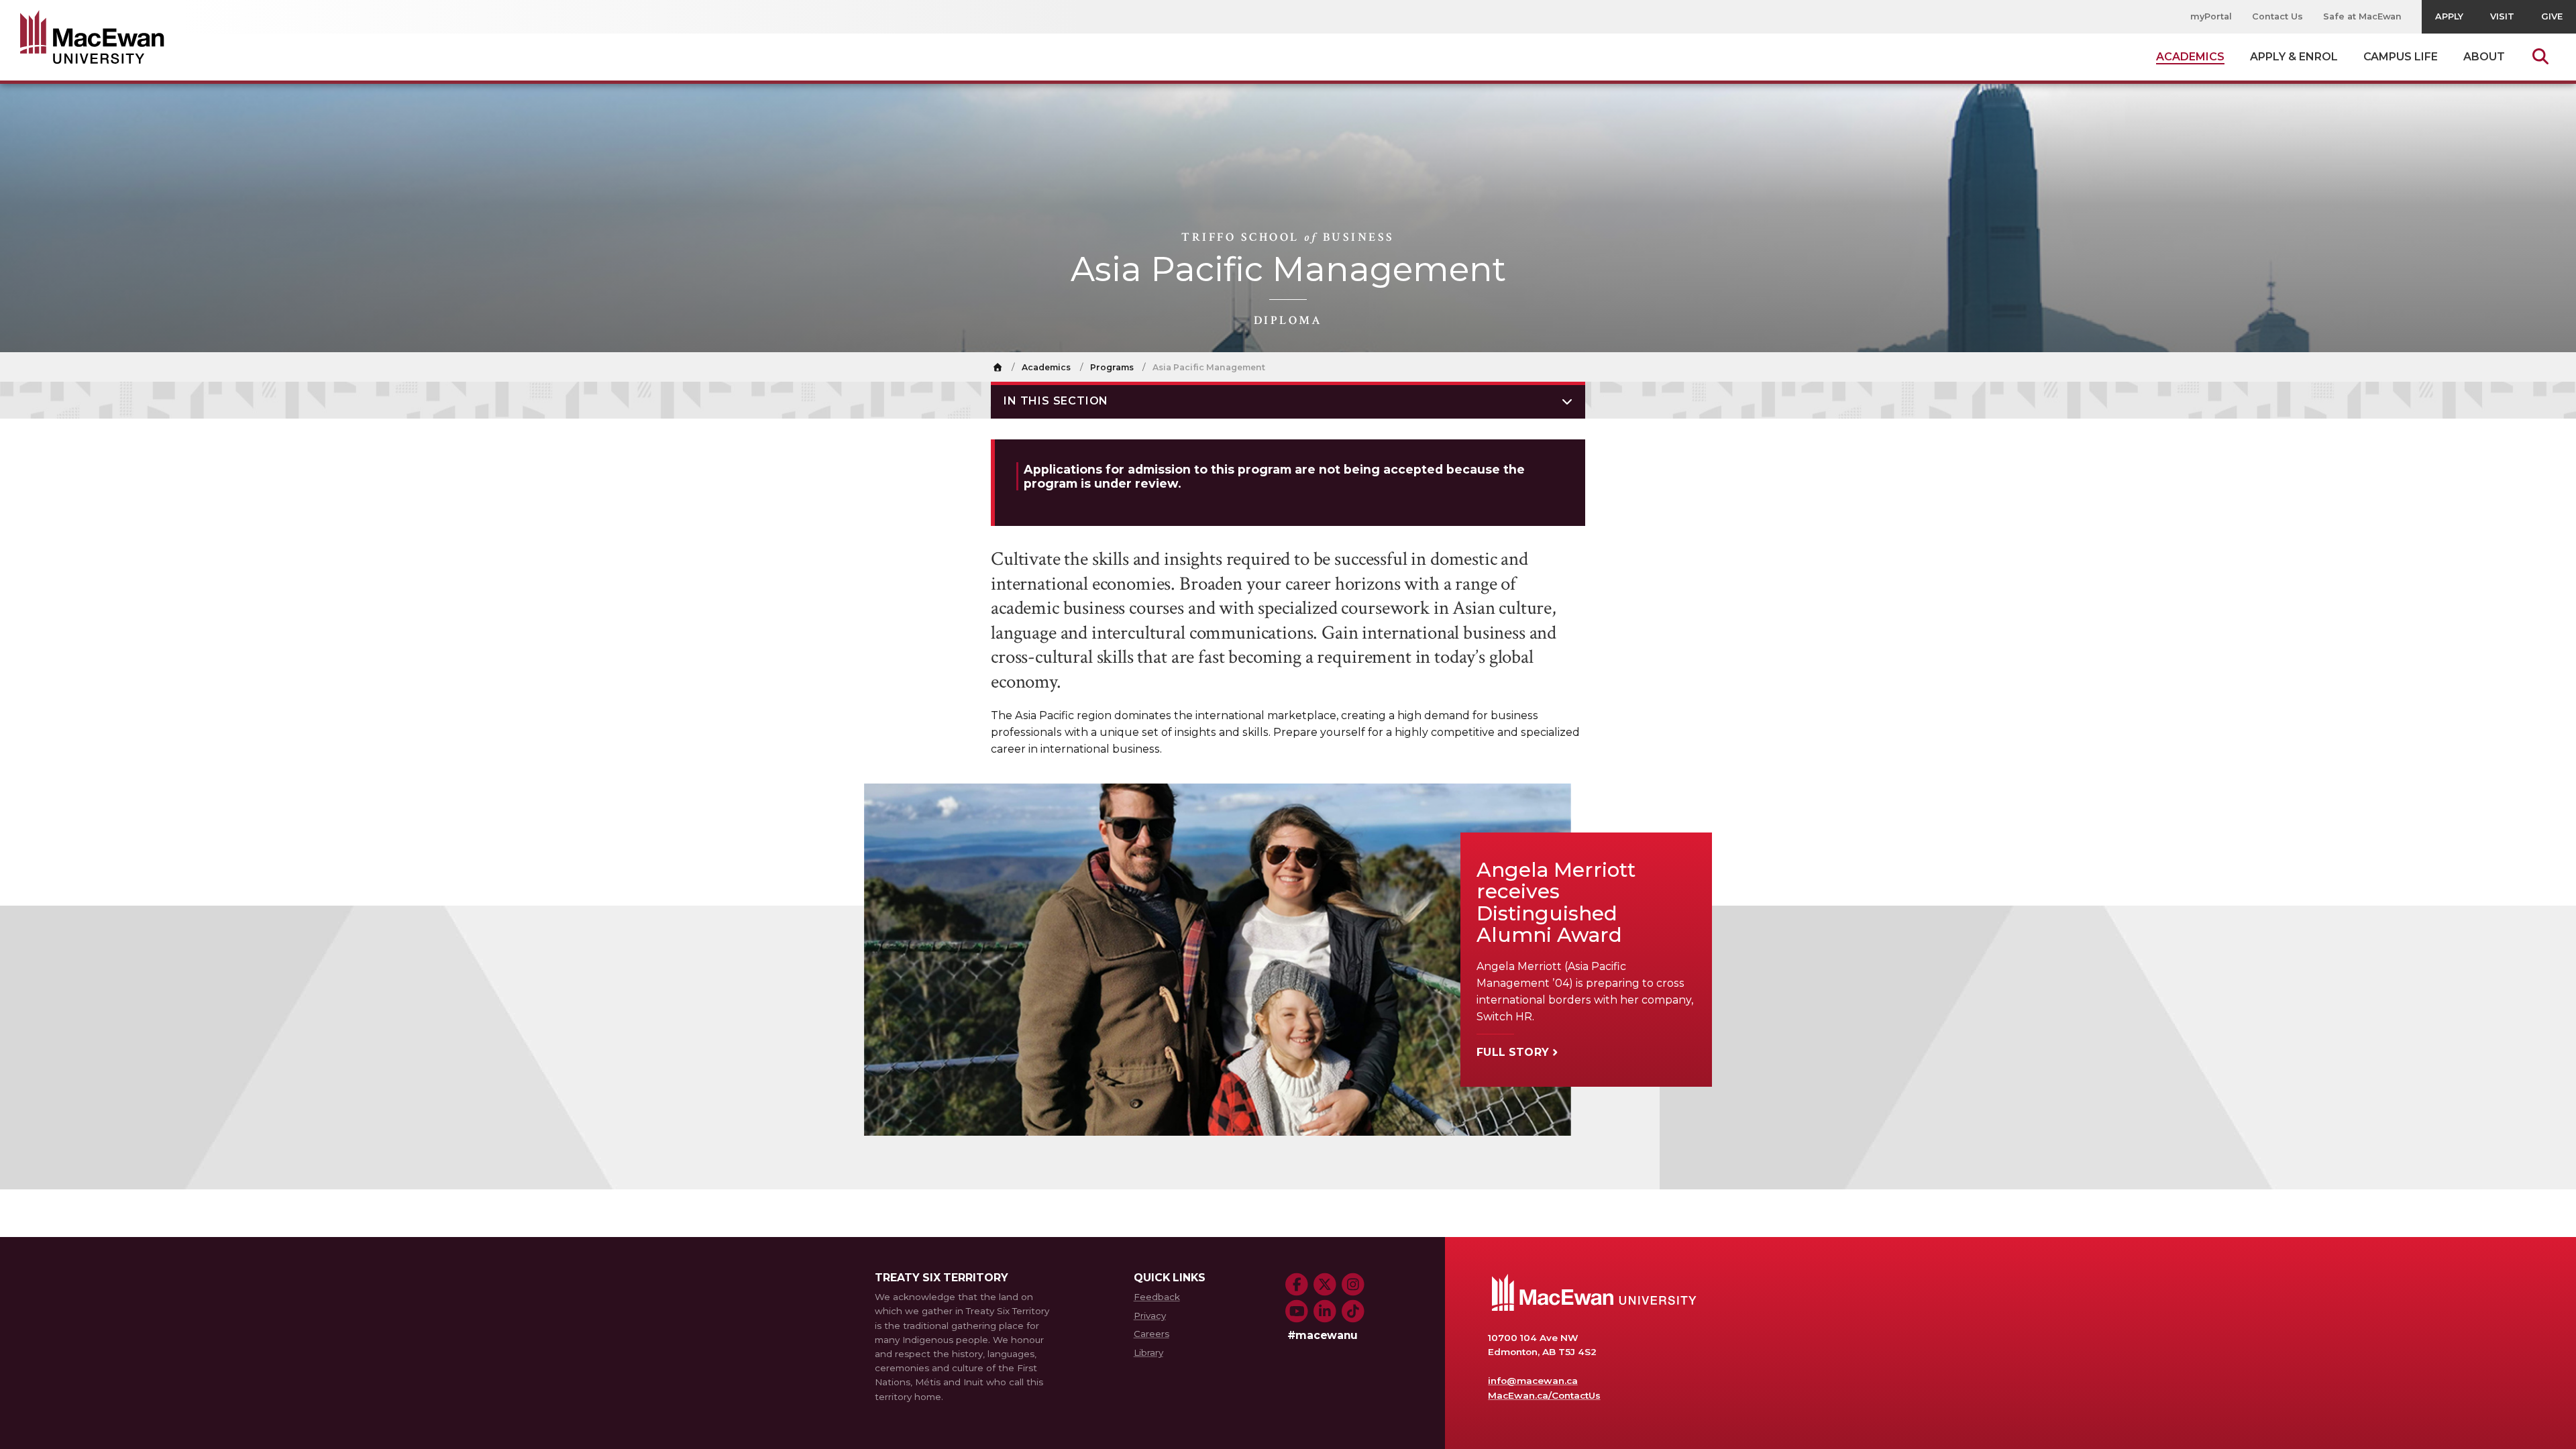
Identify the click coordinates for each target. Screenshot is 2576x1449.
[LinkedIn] (1325, 1311)
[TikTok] (1353, 1311)
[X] (1325, 1285)
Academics (1046, 367)
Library (1148, 1352)
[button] (1288, 400)
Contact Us (2277, 16)
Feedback (1157, 1297)
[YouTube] (1297, 1311)
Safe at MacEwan (2363, 16)
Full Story (1513, 1052)
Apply (2449, 16)
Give (2552, 16)
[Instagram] (1353, 1285)
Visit (2502, 16)
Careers (1151, 1334)
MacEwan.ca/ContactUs (1544, 1395)
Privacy (1150, 1316)
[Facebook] (1297, 1285)
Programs (1112, 367)
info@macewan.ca (1533, 1381)
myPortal (2211, 16)
